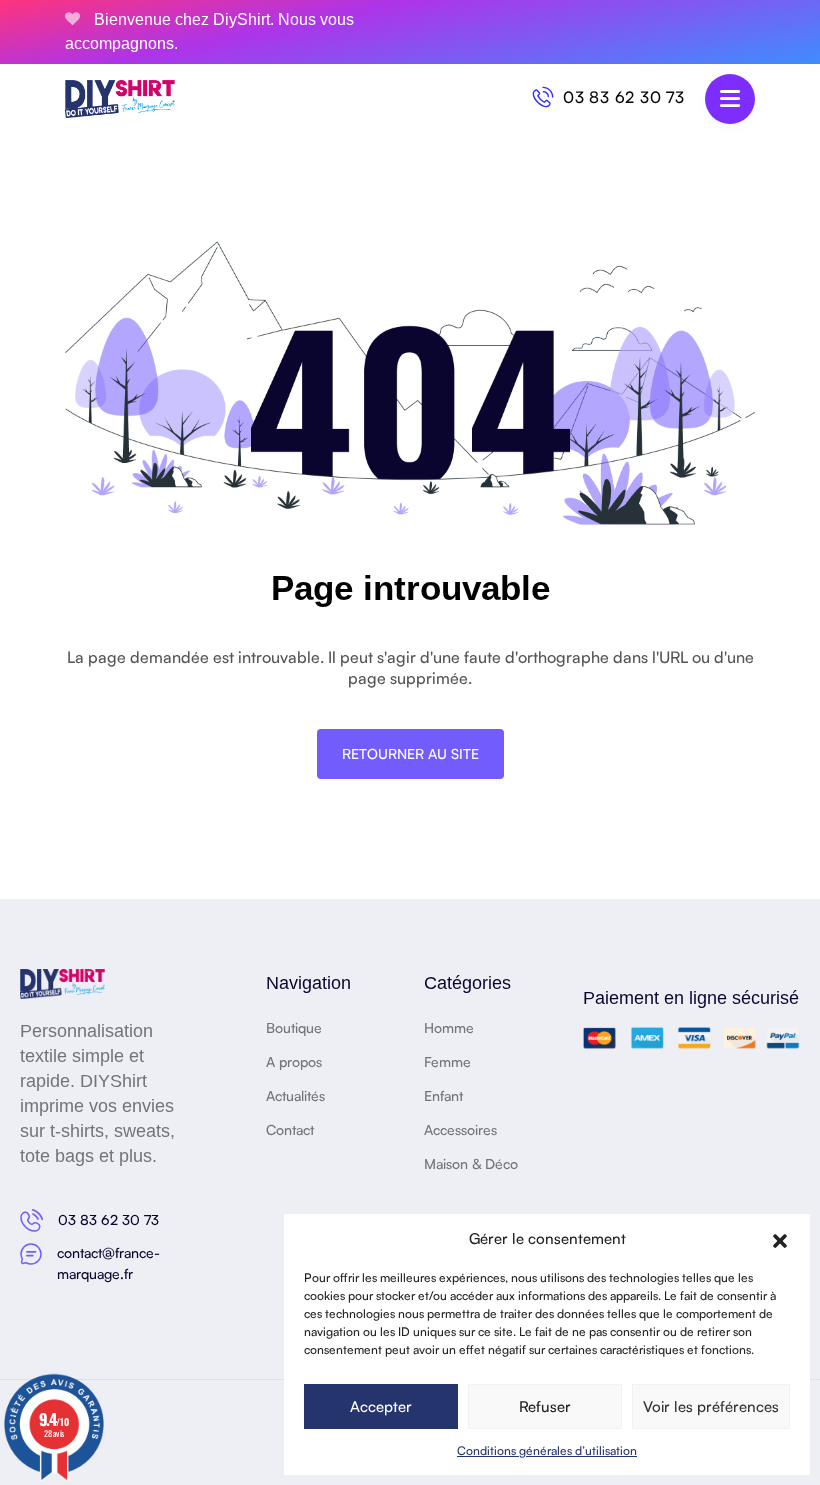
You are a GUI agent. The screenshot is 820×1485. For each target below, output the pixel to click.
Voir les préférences (711, 1406)
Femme (447, 1061)
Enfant (443, 1095)
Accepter (381, 1406)
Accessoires (460, 1129)
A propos (294, 1061)
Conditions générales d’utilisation (547, 1450)
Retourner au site (410, 753)
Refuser (545, 1406)
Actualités (295, 1095)
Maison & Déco (471, 1163)
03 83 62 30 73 (624, 97)
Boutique (294, 1027)
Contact (290, 1129)
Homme (449, 1027)
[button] (780, 1239)
